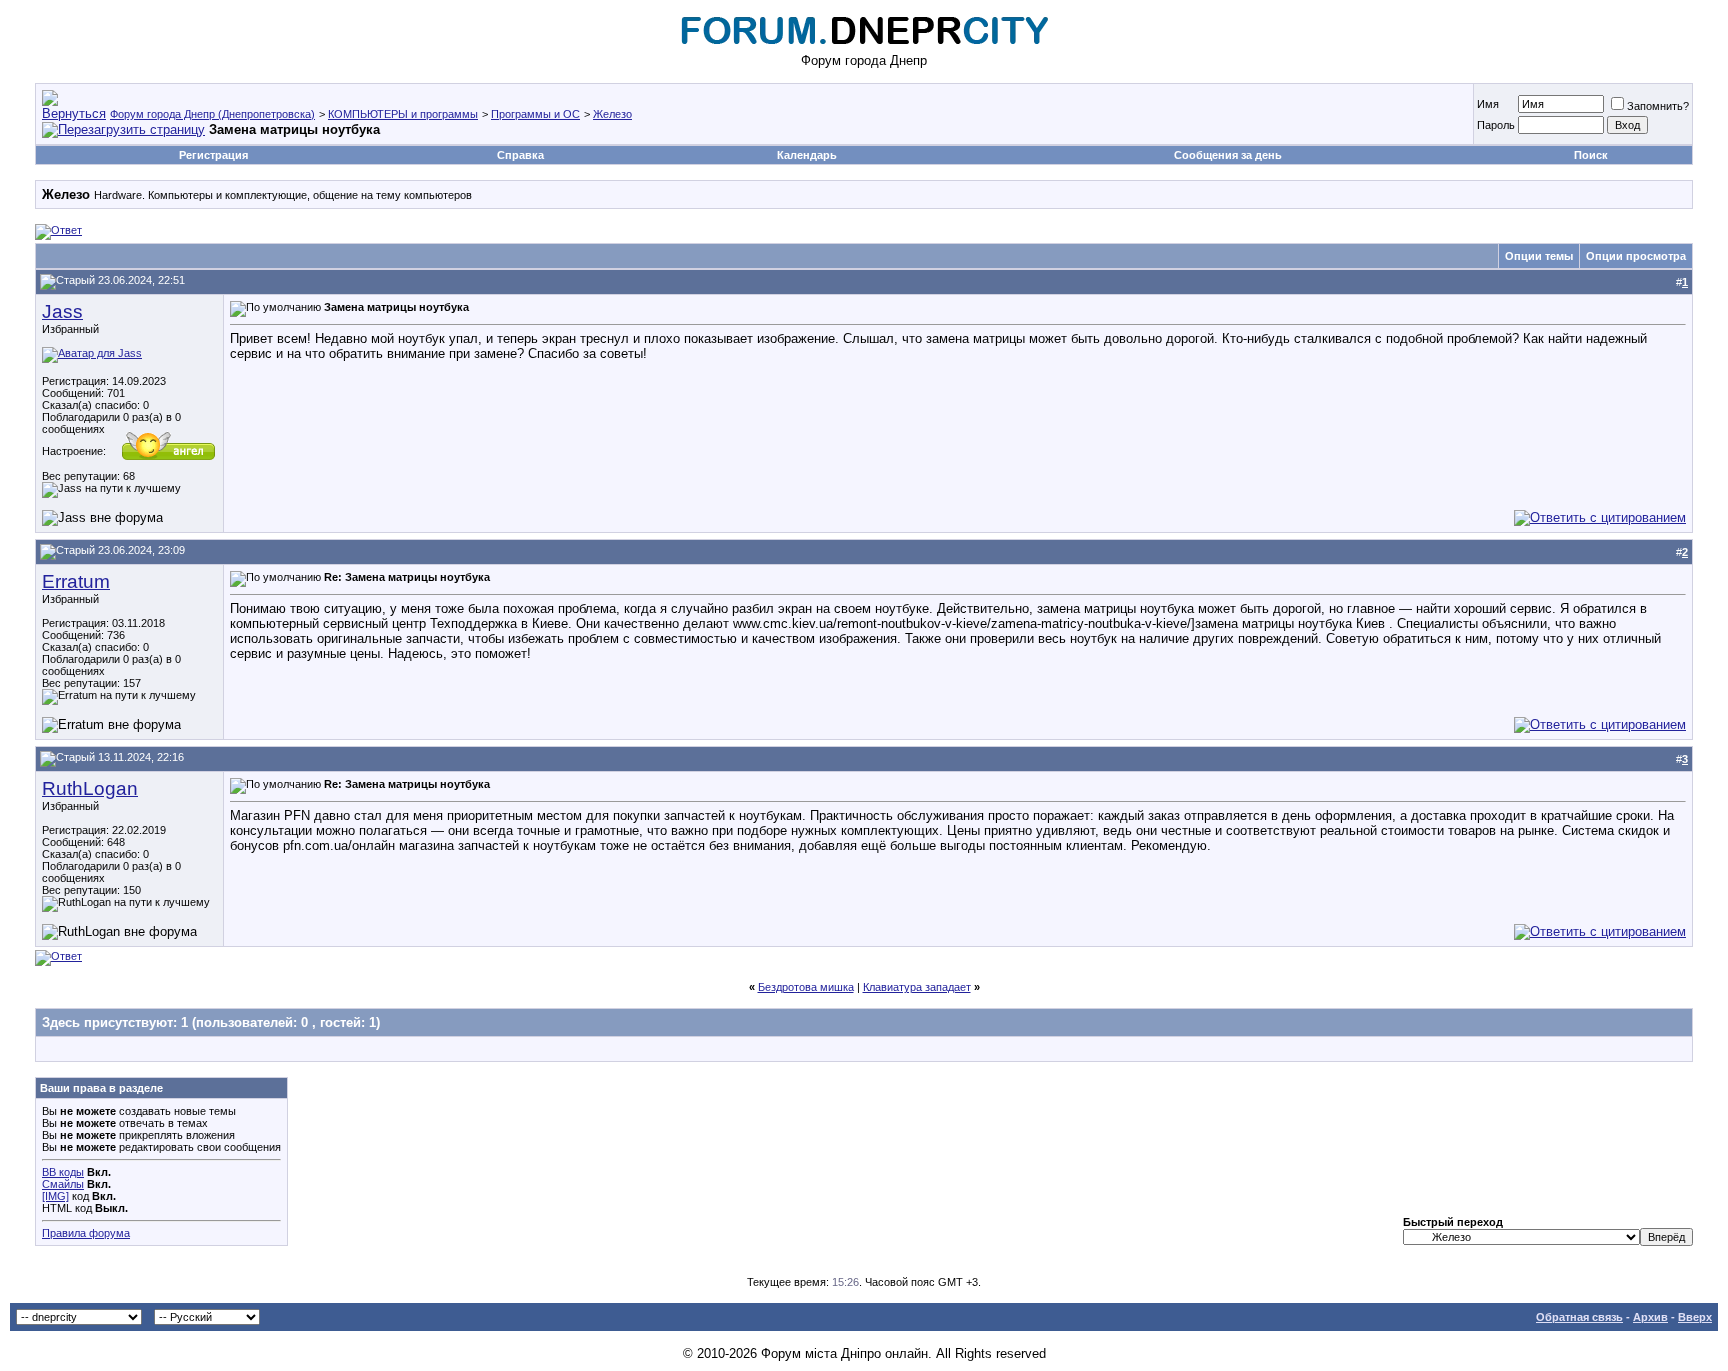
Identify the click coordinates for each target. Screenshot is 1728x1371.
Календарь (807, 155)
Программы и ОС (535, 114)
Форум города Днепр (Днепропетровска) (212, 114)
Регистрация (213, 155)
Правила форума (86, 1233)
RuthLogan (90, 788)
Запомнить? (1658, 106)
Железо (612, 114)
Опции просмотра (1636, 256)
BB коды (63, 1172)
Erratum (76, 581)
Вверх (1695, 1317)
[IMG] (55, 1196)
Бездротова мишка (806, 987)
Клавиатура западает (917, 987)
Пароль (1496, 125)
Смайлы (63, 1184)
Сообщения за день (1228, 155)
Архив (1650, 1317)
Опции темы (1539, 256)
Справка (520, 155)
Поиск (1591, 155)
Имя (1488, 104)
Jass (62, 311)
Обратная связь (1579, 1317)
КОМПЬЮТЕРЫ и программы (403, 114)
